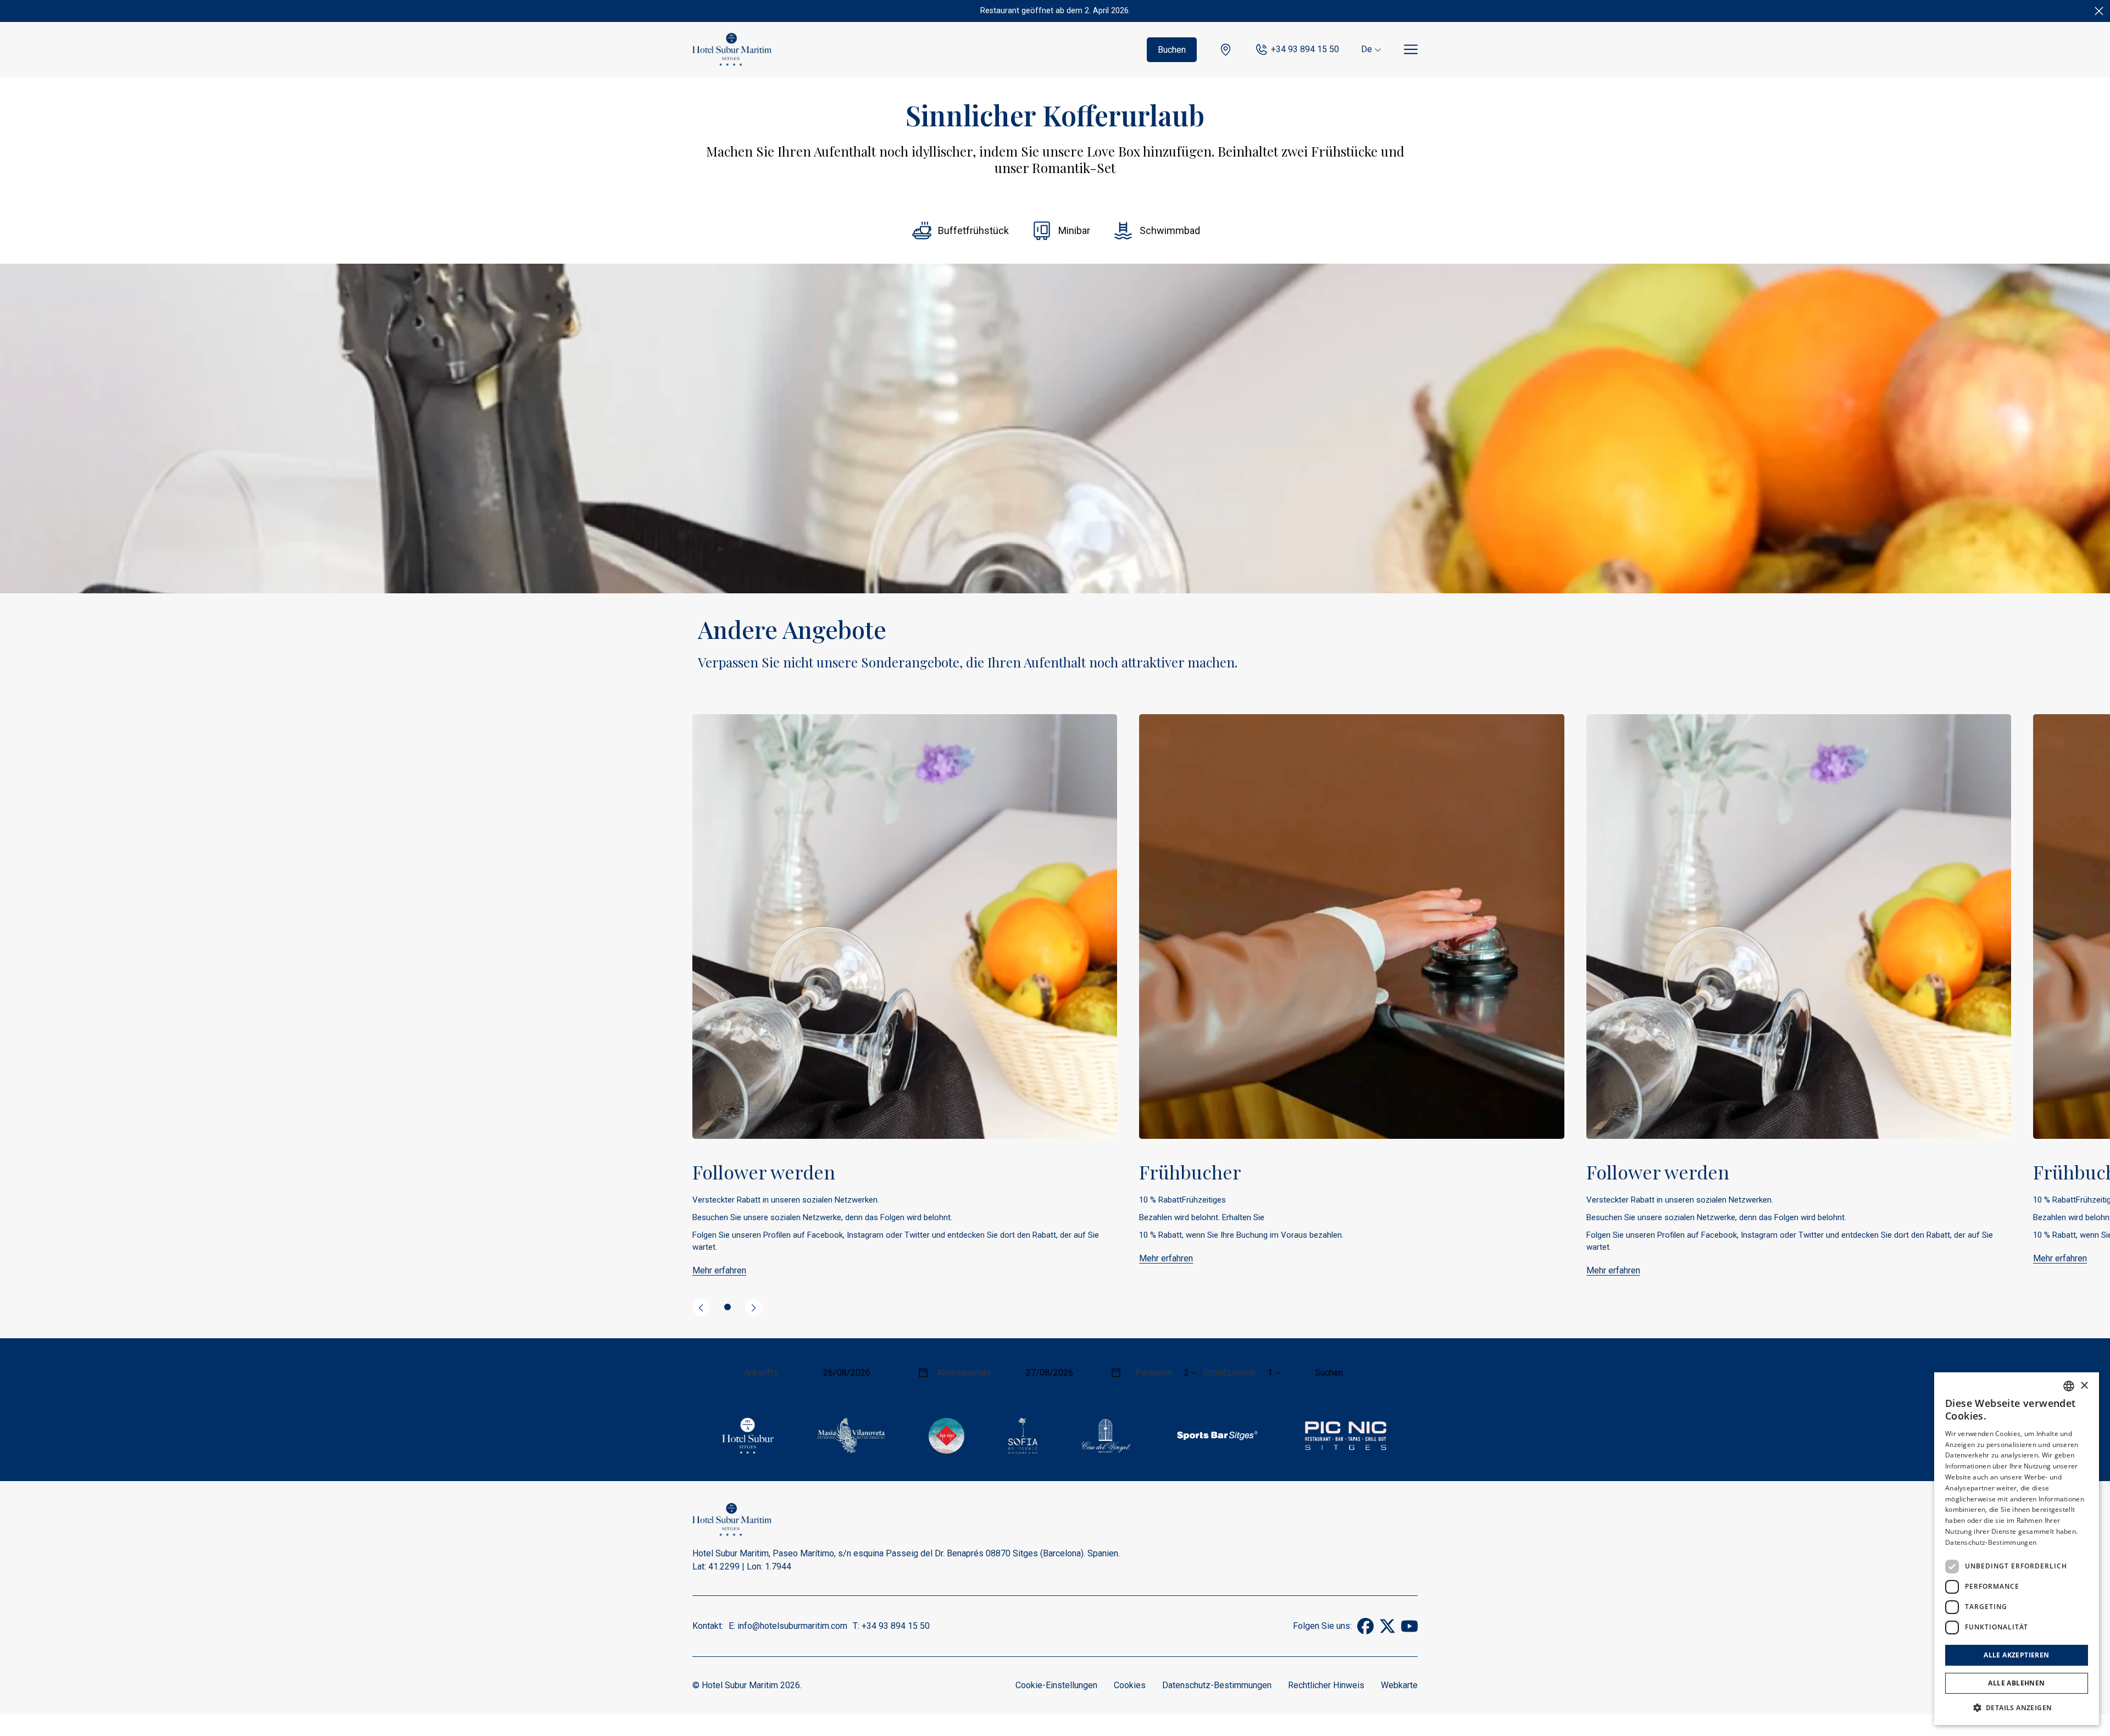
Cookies (1130, 1685)
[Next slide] (754, 1307)
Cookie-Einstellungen (1056, 1685)
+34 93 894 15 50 (1305, 49)
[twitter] (1387, 1631)
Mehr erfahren (719, 1270)
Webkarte (1399, 1685)
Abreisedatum (964, 1373)
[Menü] (1411, 50)
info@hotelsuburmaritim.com (792, 1626)
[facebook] (1365, 1631)
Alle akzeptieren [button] (2016, 1655)
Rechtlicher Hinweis (1326, 1685)
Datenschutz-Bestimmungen (1217, 1685)
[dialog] (2017, 1549)
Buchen (1172, 50)
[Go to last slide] (701, 1307)
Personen (1154, 1373)
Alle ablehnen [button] (2016, 1683)
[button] (2017, 1707)
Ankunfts (761, 1373)
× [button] (2084, 1386)
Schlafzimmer (1229, 1373)
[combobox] (2069, 1386)
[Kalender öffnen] (923, 1373)
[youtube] (1409, 1631)
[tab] (728, 1307)
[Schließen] (2099, 11)
